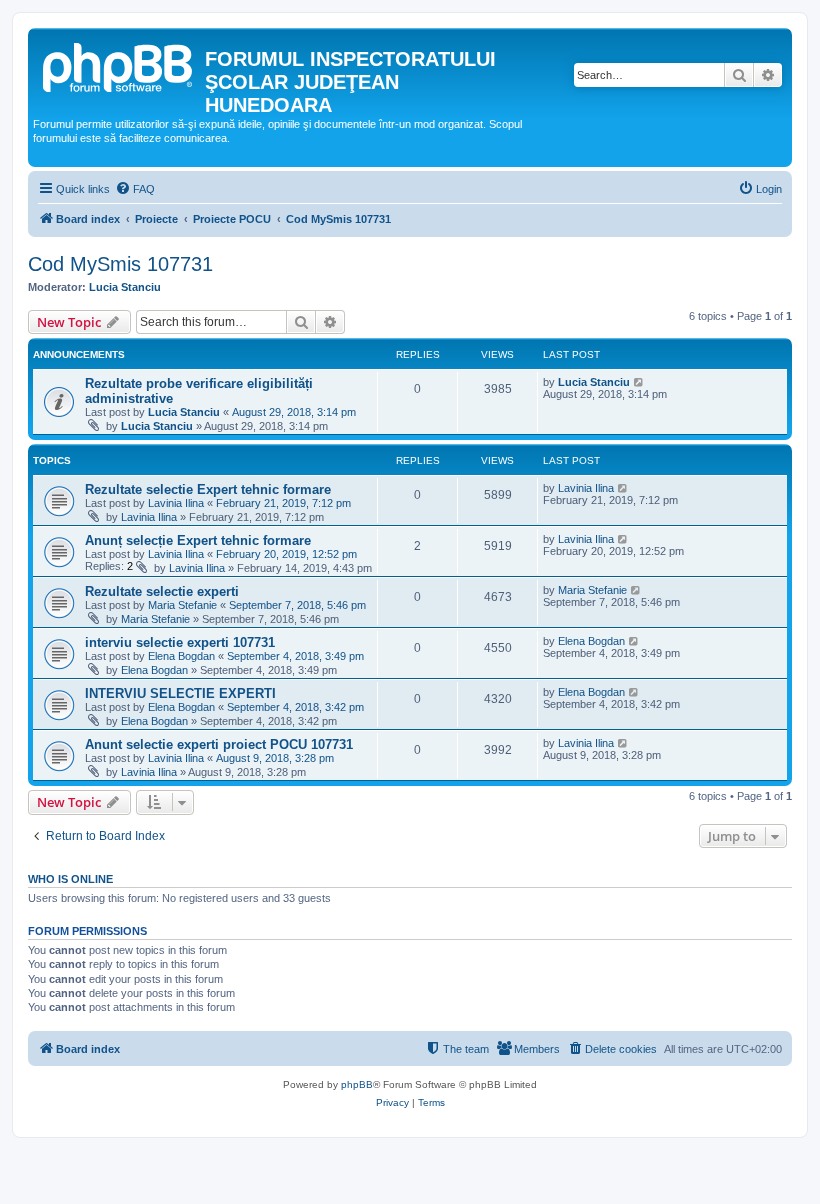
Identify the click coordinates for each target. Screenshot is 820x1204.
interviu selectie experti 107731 (180, 642)
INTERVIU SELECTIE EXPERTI (180, 693)
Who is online (70, 879)
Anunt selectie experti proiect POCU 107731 (219, 744)
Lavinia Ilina (176, 503)
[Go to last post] (639, 382)
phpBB (357, 1084)
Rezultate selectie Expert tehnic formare (208, 489)
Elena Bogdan (181, 656)
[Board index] (119, 65)
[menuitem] (135, 189)
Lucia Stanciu (125, 287)
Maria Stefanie (182, 605)
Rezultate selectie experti (162, 591)
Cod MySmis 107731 (120, 264)
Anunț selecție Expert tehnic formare (198, 540)
